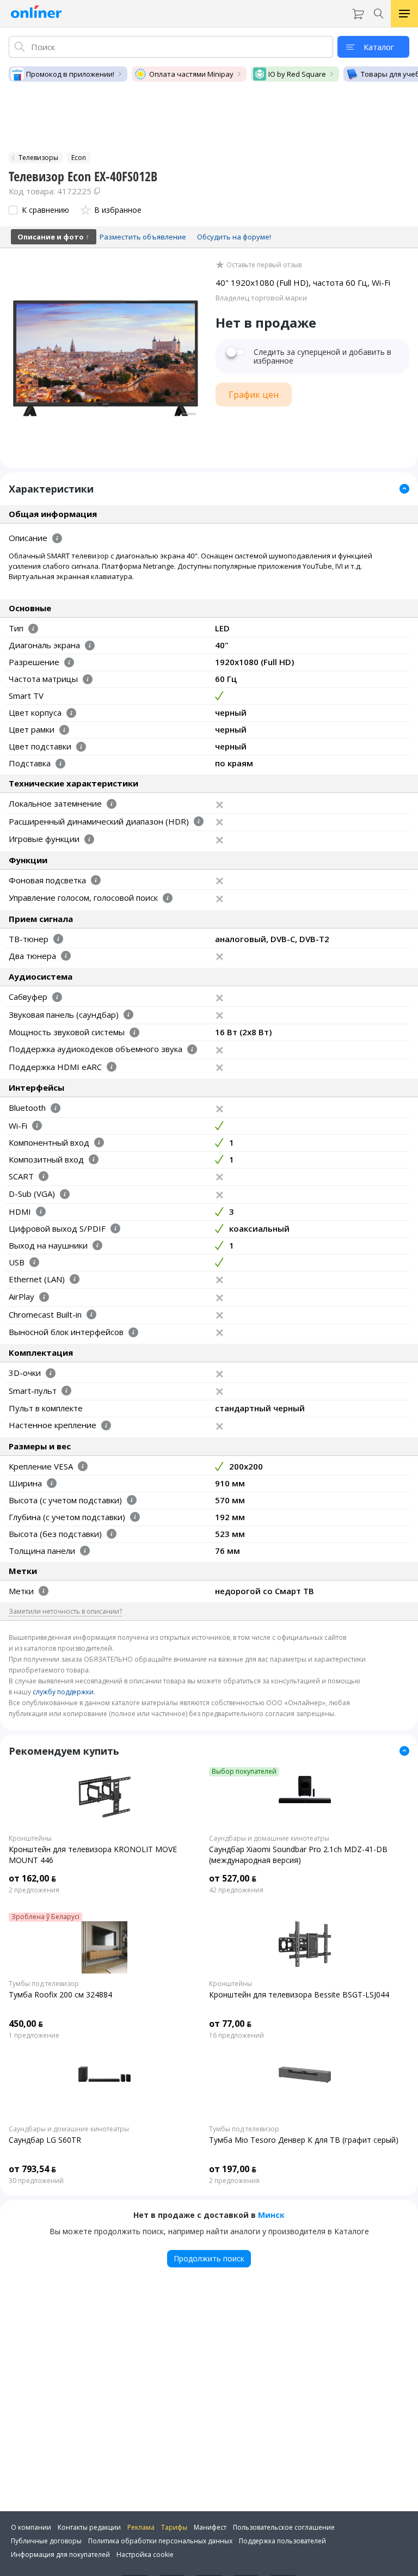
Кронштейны (30, 1839)
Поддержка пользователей (282, 2541)
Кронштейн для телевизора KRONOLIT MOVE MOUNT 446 (93, 1855)
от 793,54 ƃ (32, 2169)
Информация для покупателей (60, 2555)
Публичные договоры (46, 2541)
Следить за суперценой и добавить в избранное (322, 356)
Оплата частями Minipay (191, 74)
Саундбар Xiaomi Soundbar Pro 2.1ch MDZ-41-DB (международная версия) (298, 1855)
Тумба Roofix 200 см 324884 (60, 1994)
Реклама (141, 2527)
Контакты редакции (89, 2527)
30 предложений (36, 2181)
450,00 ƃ (26, 2024)
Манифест (210, 2527)
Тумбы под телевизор (44, 1984)
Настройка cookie (145, 2555)
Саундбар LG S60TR (45, 2140)
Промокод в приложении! (70, 74)
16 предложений (236, 2036)
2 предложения (34, 1890)
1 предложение (34, 2036)
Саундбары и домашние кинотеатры (269, 1839)
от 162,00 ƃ (32, 1878)
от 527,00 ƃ (233, 1878)
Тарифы (174, 2527)
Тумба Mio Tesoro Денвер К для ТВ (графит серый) (304, 2140)
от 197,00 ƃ (233, 2169)
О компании (31, 2527)
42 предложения (236, 1890)
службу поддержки (63, 1692)
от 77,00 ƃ (230, 2024)
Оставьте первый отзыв (264, 265)
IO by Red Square (297, 74)
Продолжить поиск (209, 2258)
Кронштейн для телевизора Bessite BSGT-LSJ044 (299, 1994)
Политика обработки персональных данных (160, 2541)
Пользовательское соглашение (284, 2527)
